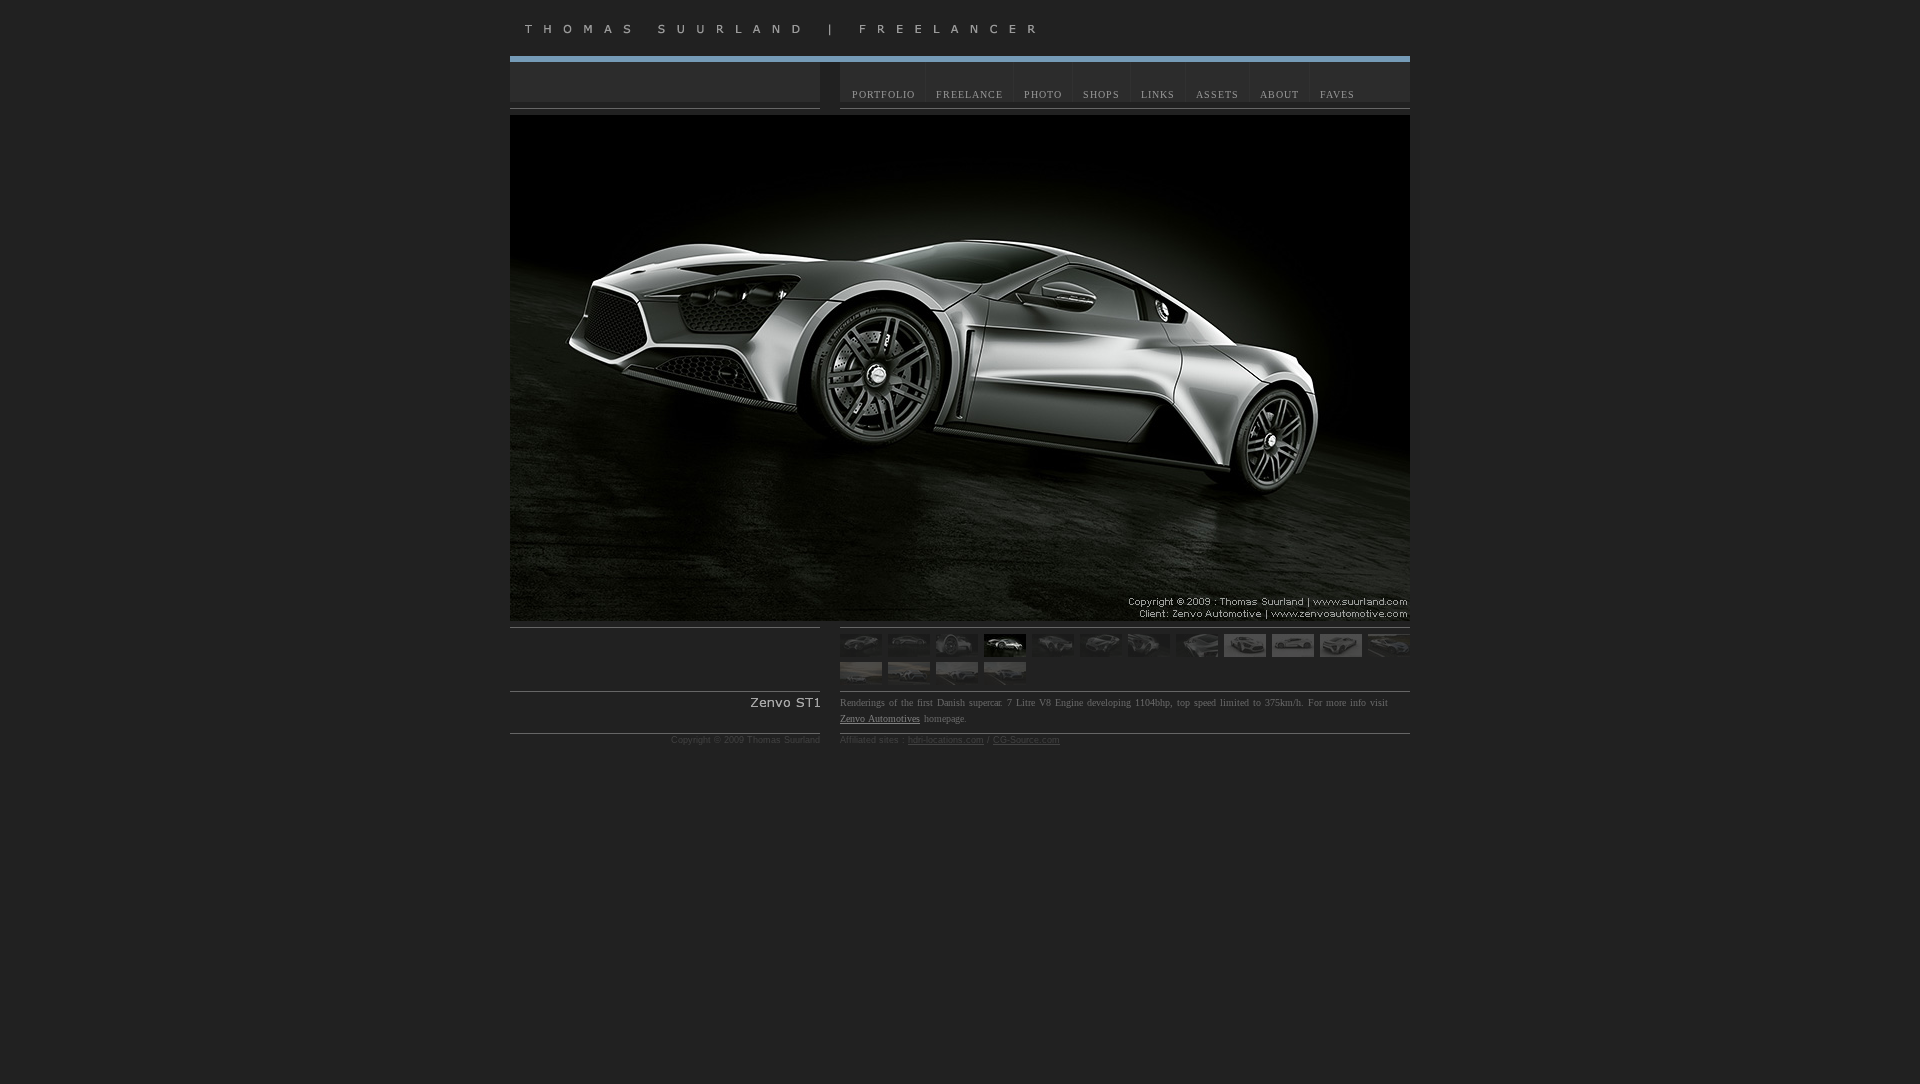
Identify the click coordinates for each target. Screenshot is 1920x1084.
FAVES (1337, 94)
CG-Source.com (1026, 740)
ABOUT (1279, 94)
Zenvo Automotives (880, 718)
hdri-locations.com (946, 740)
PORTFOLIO (883, 94)
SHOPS (1101, 94)
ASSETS (1217, 94)
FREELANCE (969, 94)
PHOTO (1043, 94)
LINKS (1158, 94)
